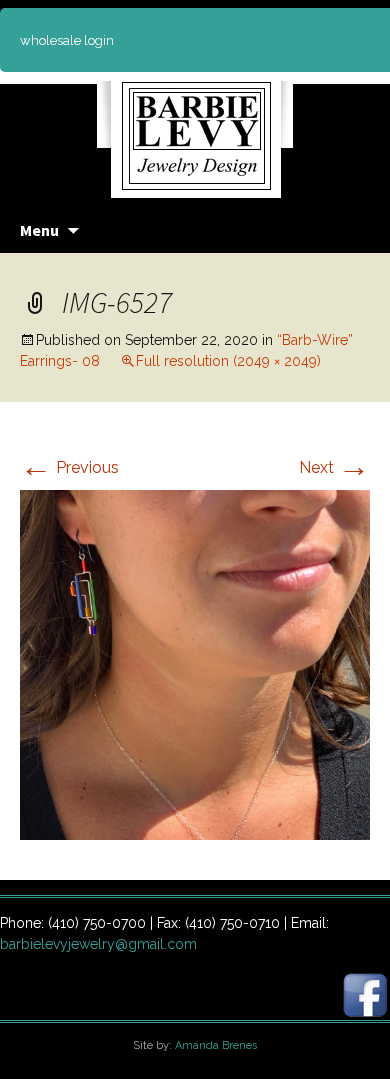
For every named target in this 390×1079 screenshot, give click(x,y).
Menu (39, 230)
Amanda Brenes (216, 1045)
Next (334, 467)
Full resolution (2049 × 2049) (228, 361)
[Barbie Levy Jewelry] (195, 129)
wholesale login (67, 40)
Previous (69, 467)
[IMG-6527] (195, 663)
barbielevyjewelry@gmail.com (98, 944)
